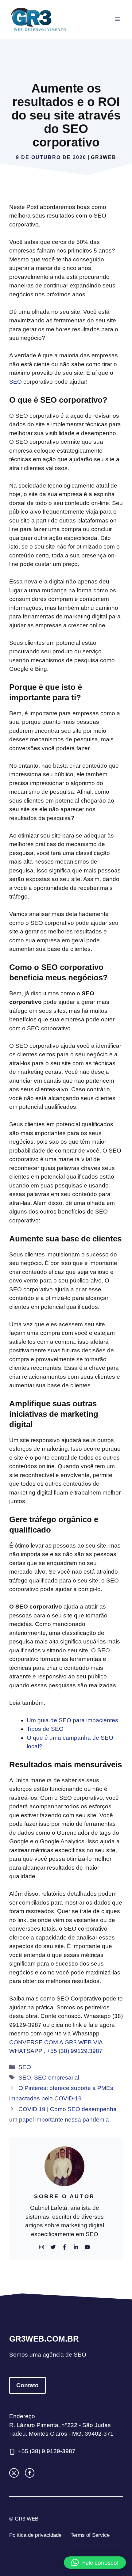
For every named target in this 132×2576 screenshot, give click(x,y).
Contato (27, 2385)
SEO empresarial (57, 2078)
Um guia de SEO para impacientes (72, 1720)
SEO (16, 382)
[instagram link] (14, 2473)
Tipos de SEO (45, 1729)
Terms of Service (90, 2535)
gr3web (104, 157)
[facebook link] (30, 2473)
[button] (95, 2563)
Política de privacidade (35, 2535)
